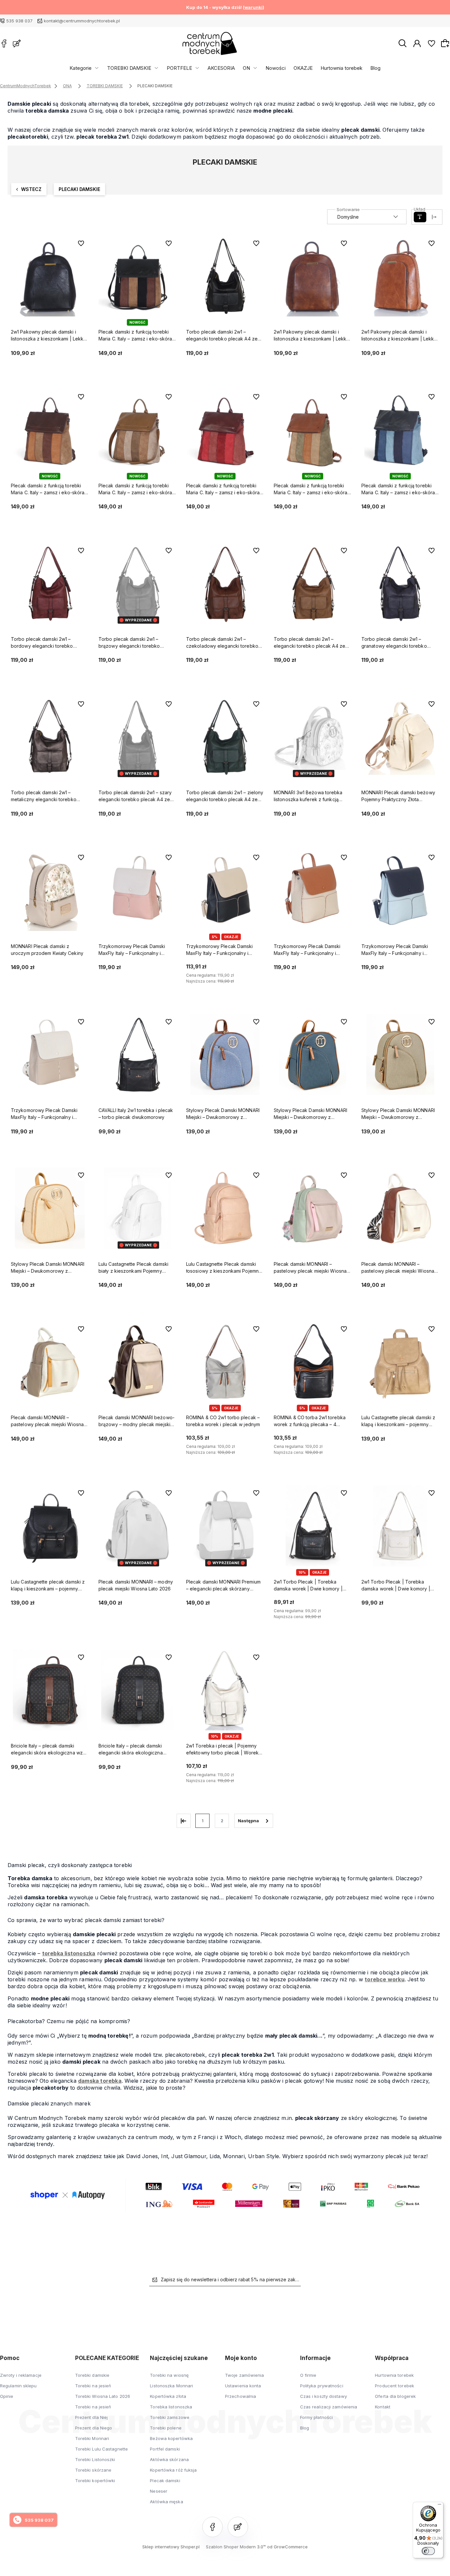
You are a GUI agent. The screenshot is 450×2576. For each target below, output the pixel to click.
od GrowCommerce (287, 2547)
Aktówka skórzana (169, 2459)
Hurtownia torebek (341, 68)
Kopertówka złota (168, 2396)
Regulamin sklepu (18, 2386)
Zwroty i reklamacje (21, 2375)
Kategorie (81, 68)
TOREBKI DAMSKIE (129, 68)
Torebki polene (166, 2428)
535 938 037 (19, 21)
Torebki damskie (92, 2375)
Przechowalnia (240, 2396)
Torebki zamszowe (170, 2417)
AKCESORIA (221, 68)
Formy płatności (317, 2417)
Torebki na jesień (93, 2386)
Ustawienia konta (243, 2386)
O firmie (308, 2375)
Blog (375, 68)
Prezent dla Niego (94, 2428)
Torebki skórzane (93, 2470)
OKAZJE (303, 68)
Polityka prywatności (322, 2386)
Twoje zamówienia (245, 2375)
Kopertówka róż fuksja (173, 2470)
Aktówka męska (166, 2502)
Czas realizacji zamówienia (329, 2407)
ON (246, 68)
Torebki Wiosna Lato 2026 (103, 2396)
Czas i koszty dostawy (323, 2396)
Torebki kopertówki (95, 2481)
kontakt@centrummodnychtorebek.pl (82, 21)
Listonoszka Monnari (171, 2386)
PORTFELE (179, 68)
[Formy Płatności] (225, 2195)
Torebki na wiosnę (169, 2375)
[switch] (428, 2551)
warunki (253, 7)
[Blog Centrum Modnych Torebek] (17, 43)
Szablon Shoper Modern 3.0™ (236, 2547)
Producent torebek (394, 2386)
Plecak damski (165, 2481)
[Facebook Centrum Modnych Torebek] (4, 43)
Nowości (276, 68)
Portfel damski (165, 2449)
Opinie (7, 2396)
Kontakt (383, 2407)
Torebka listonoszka (171, 2407)
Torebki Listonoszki (95, 2459)
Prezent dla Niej (92, 2417)
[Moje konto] (417, 43)
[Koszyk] (446, 43)
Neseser (159, 2491)
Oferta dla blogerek (395, 2396)
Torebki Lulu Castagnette (101, 2449)
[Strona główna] (210, 43)
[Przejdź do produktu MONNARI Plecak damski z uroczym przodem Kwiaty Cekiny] (50, 890)
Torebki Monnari (92, 2438)
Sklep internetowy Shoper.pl (171, 2547)
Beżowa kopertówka (171, 2438)
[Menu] (439, 2506)
